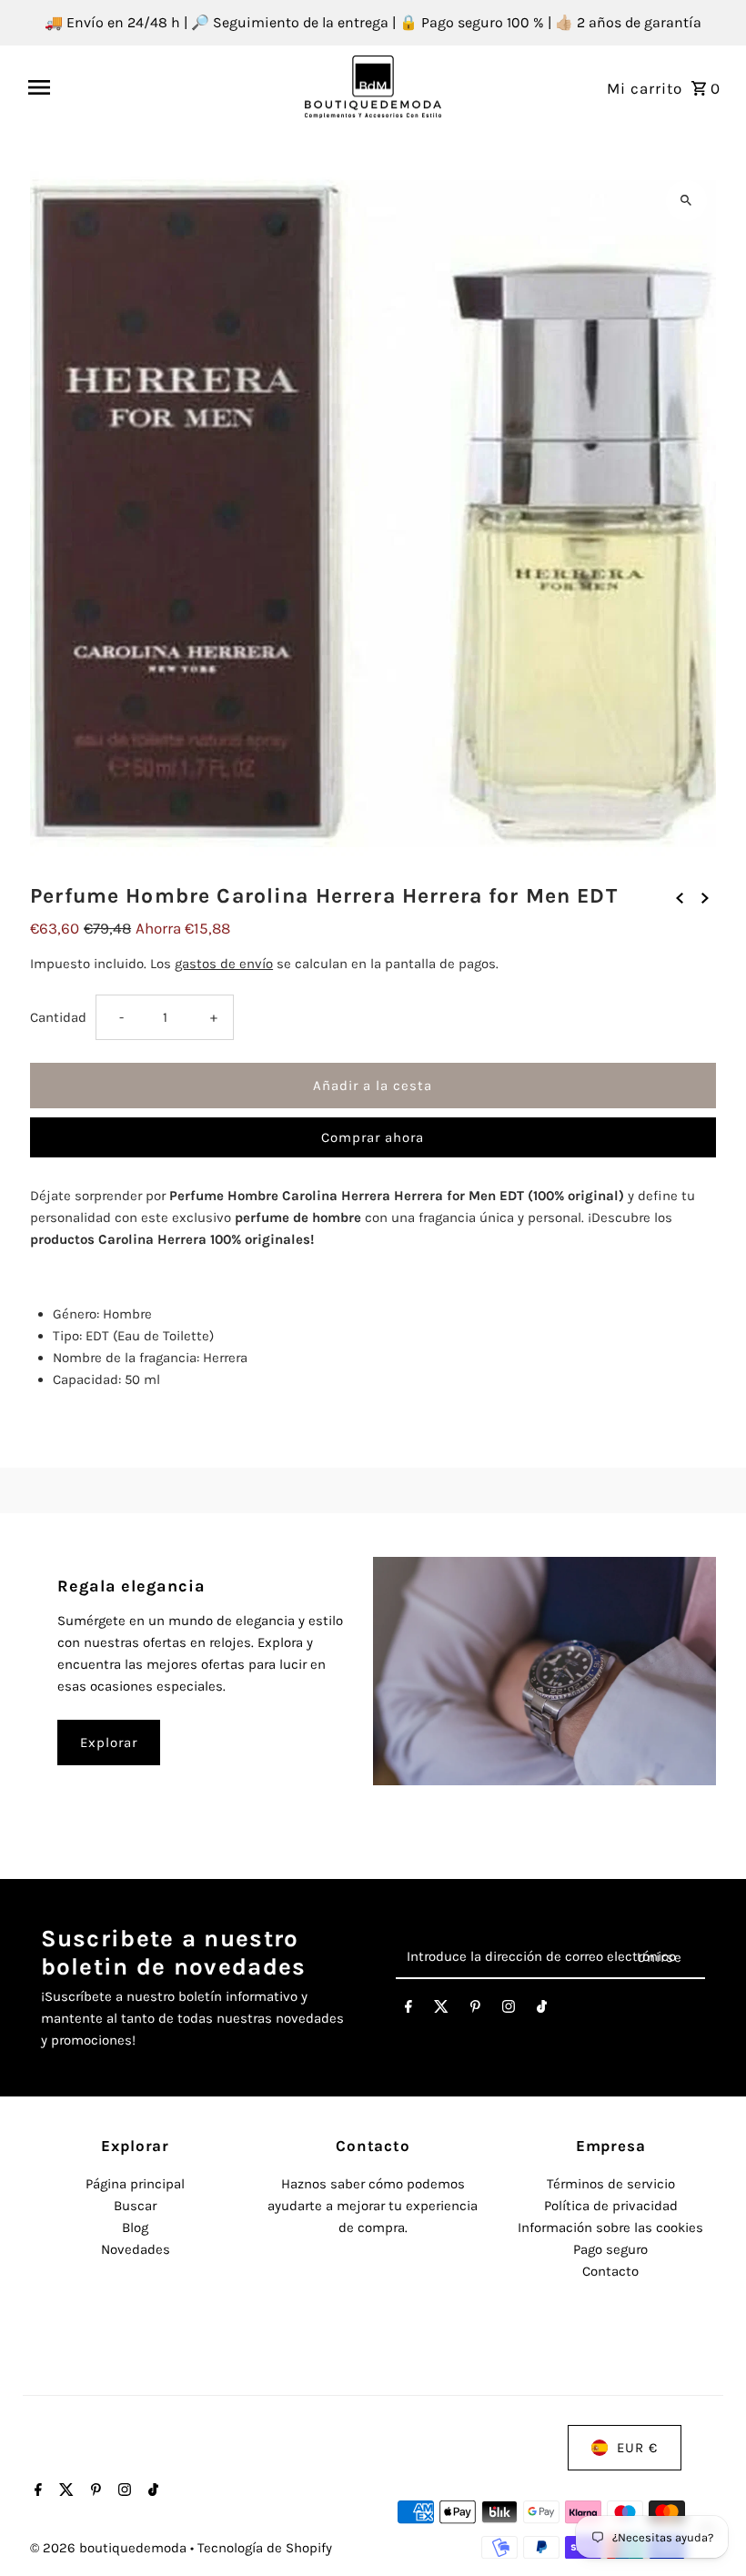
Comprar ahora (373, 1137)
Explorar (109, 1743)
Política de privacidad (611, 2206)
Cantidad (58, 1017)
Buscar (135, 2206)
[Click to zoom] (686, 201)
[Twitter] (441, 2010)
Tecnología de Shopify (265, 2548)
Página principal (135, 2184)
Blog (135, 2227)
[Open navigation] (160, 87)
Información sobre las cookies (610, 2227)
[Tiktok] (542, 2010)
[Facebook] (408, 2010)
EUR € (637, 2448)
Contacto (610, 2271)
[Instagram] (509, 2010)
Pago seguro (610, 2249)
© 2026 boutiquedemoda (110, 2548)
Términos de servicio (611, 2184)
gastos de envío (224, 964)
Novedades (136, 2249)
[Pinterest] (475, 2010)
